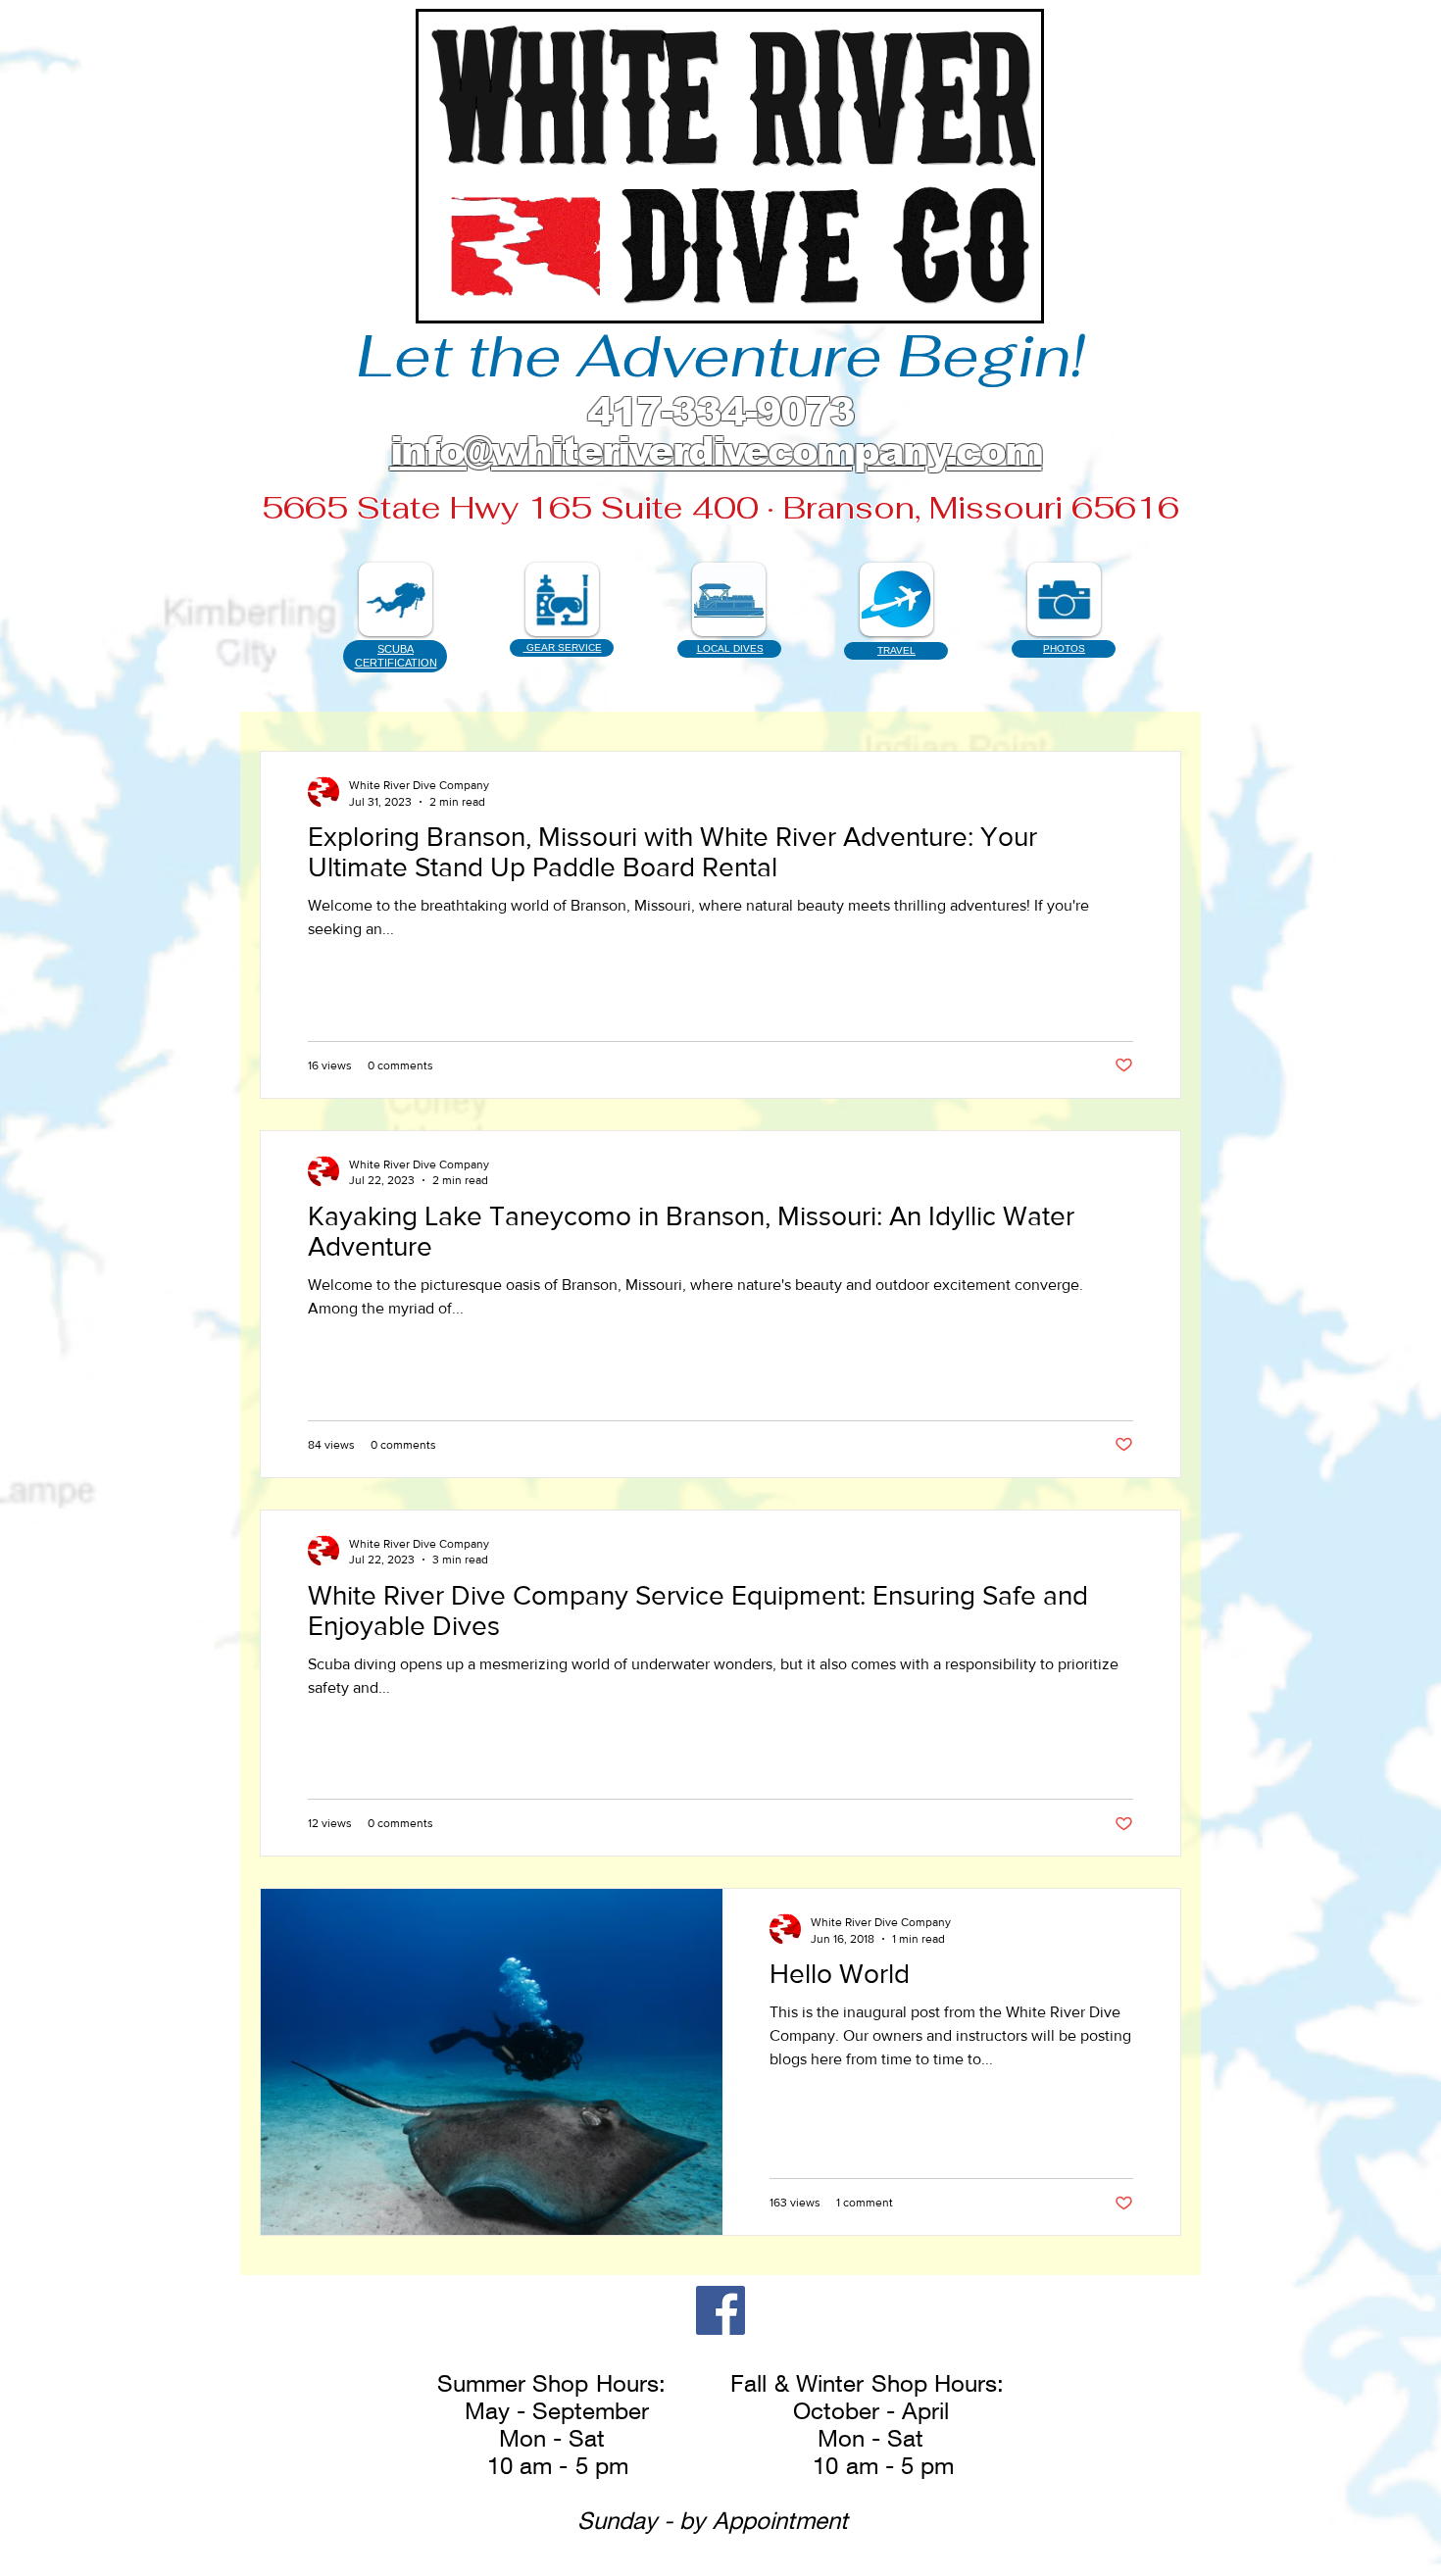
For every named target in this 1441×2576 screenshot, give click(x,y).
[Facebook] (720, 2310)
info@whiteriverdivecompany (669, 451)
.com (994, 451)
